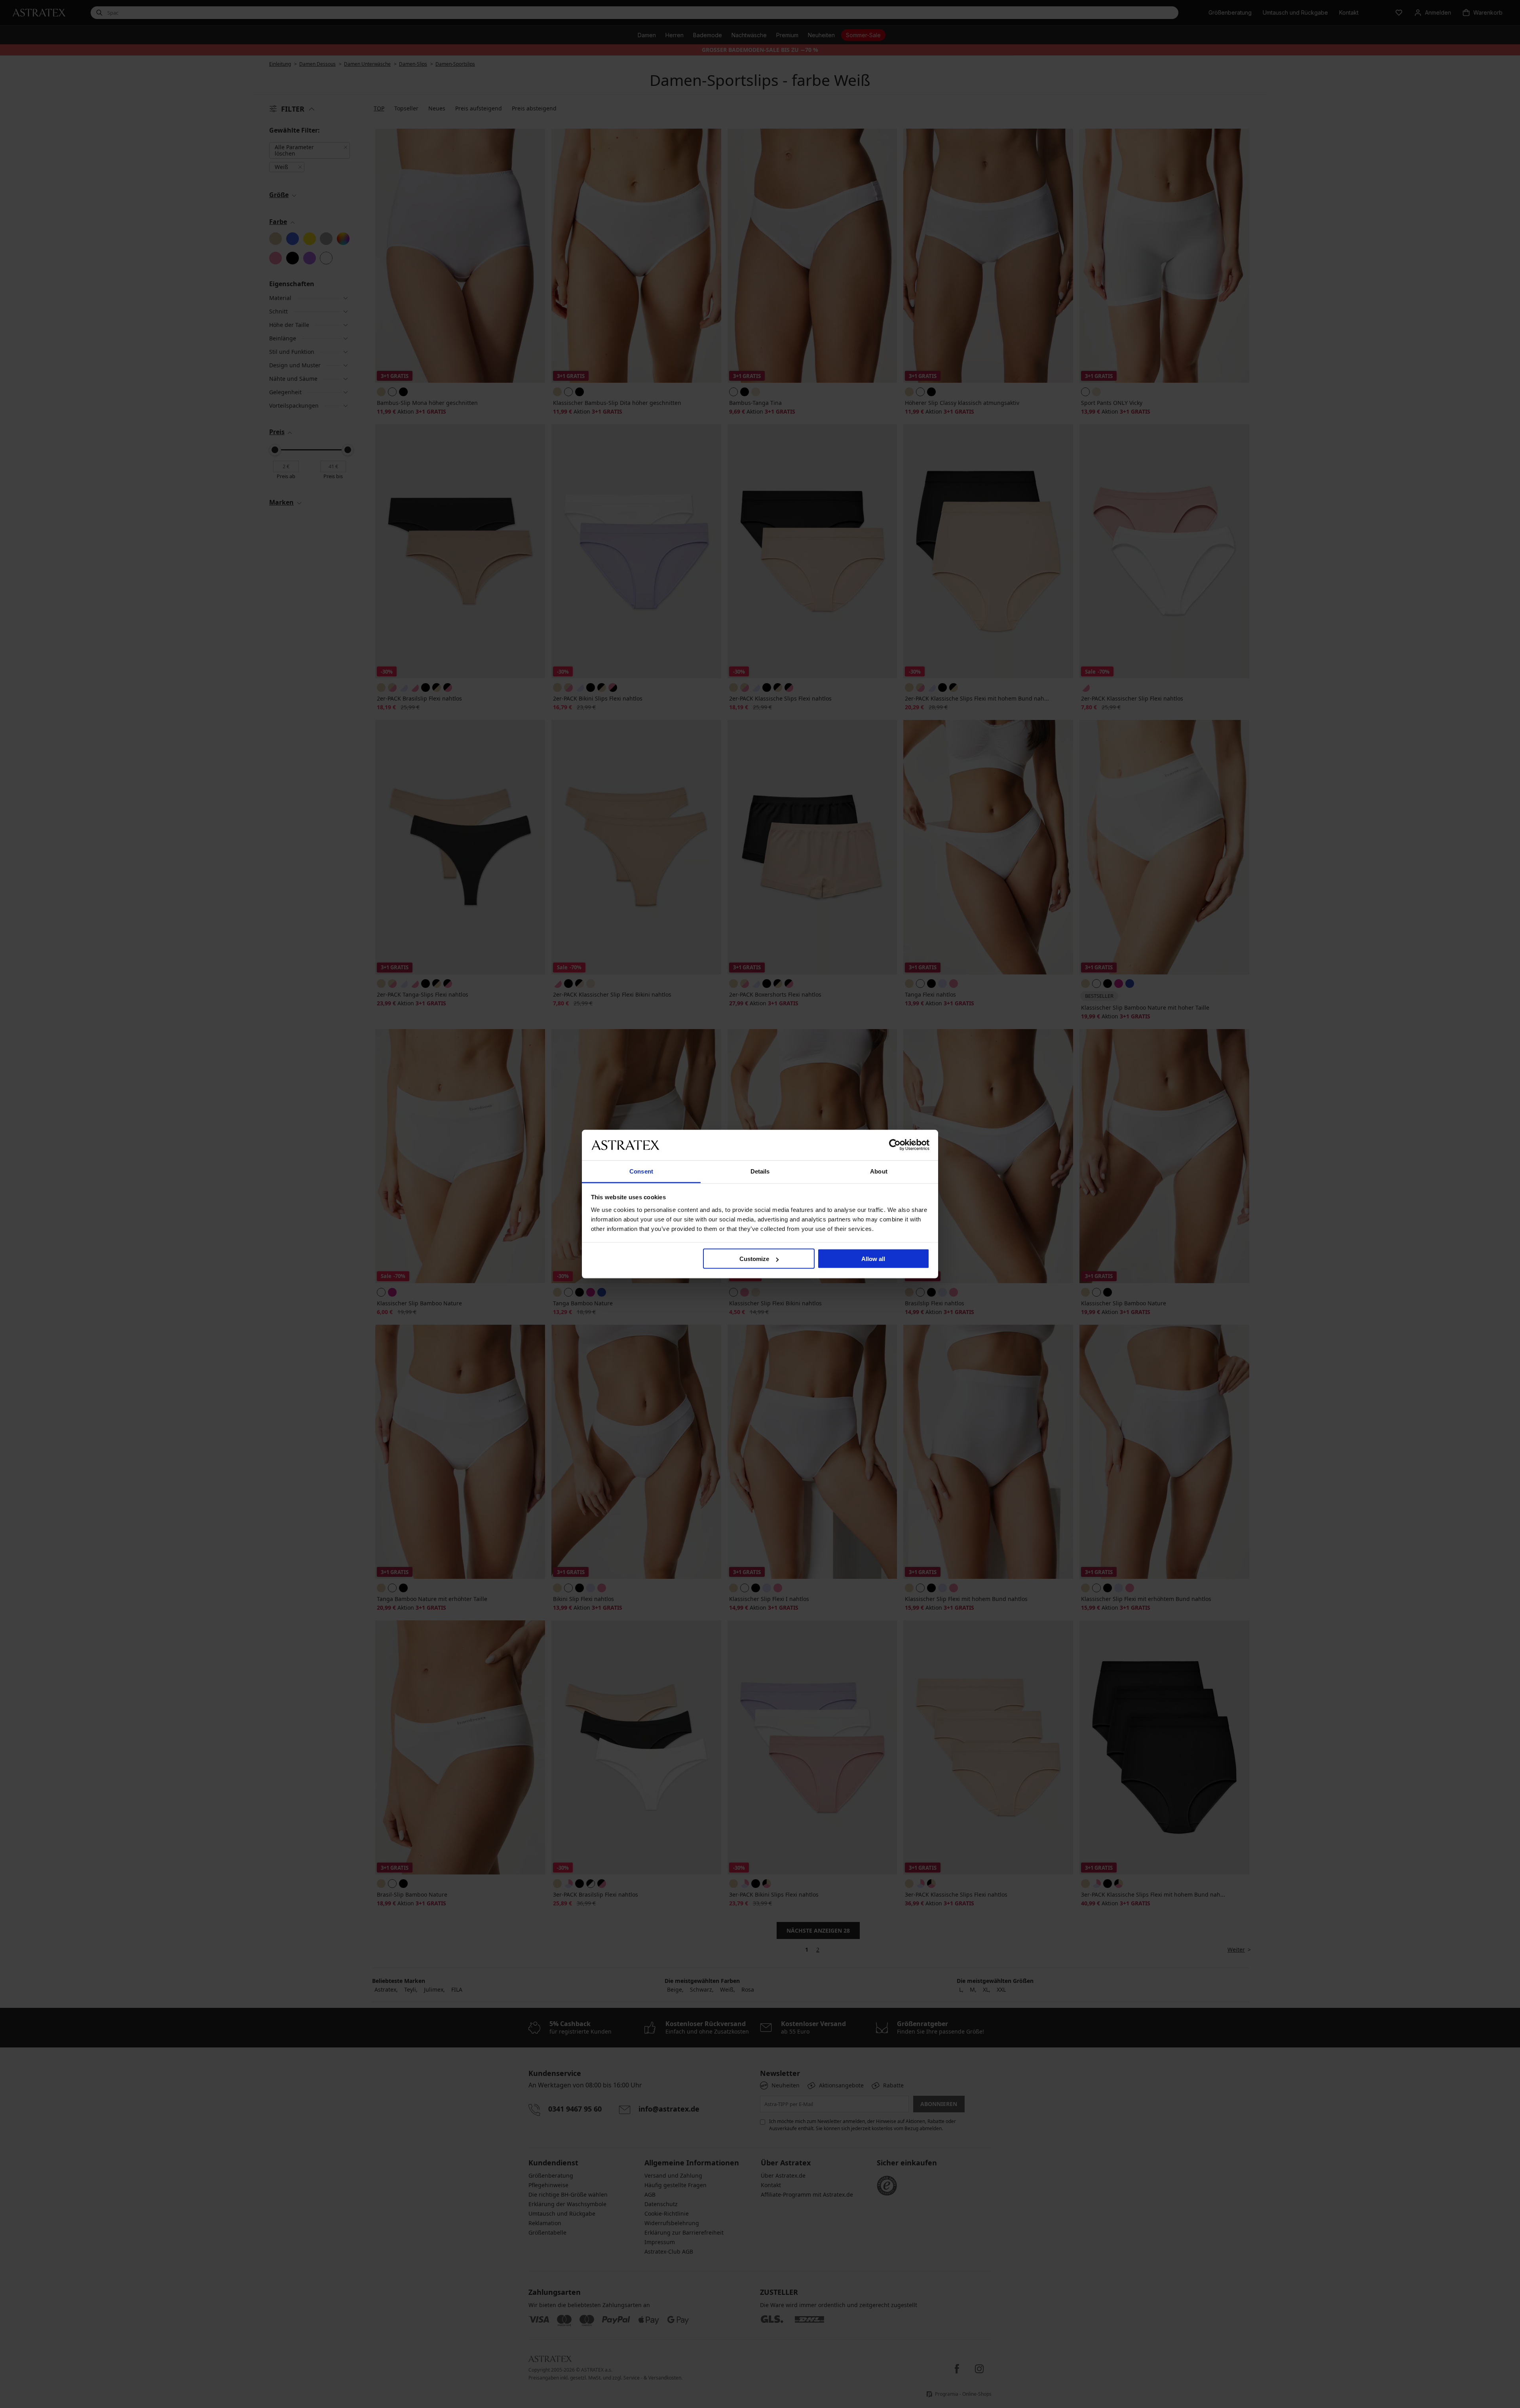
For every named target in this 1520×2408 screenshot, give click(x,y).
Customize (754, 1259)
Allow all (873, 1259)
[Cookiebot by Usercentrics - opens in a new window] (895, 1145)
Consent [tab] (641, 1171)
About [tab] (879, 1171)
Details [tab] (760, 1171)
